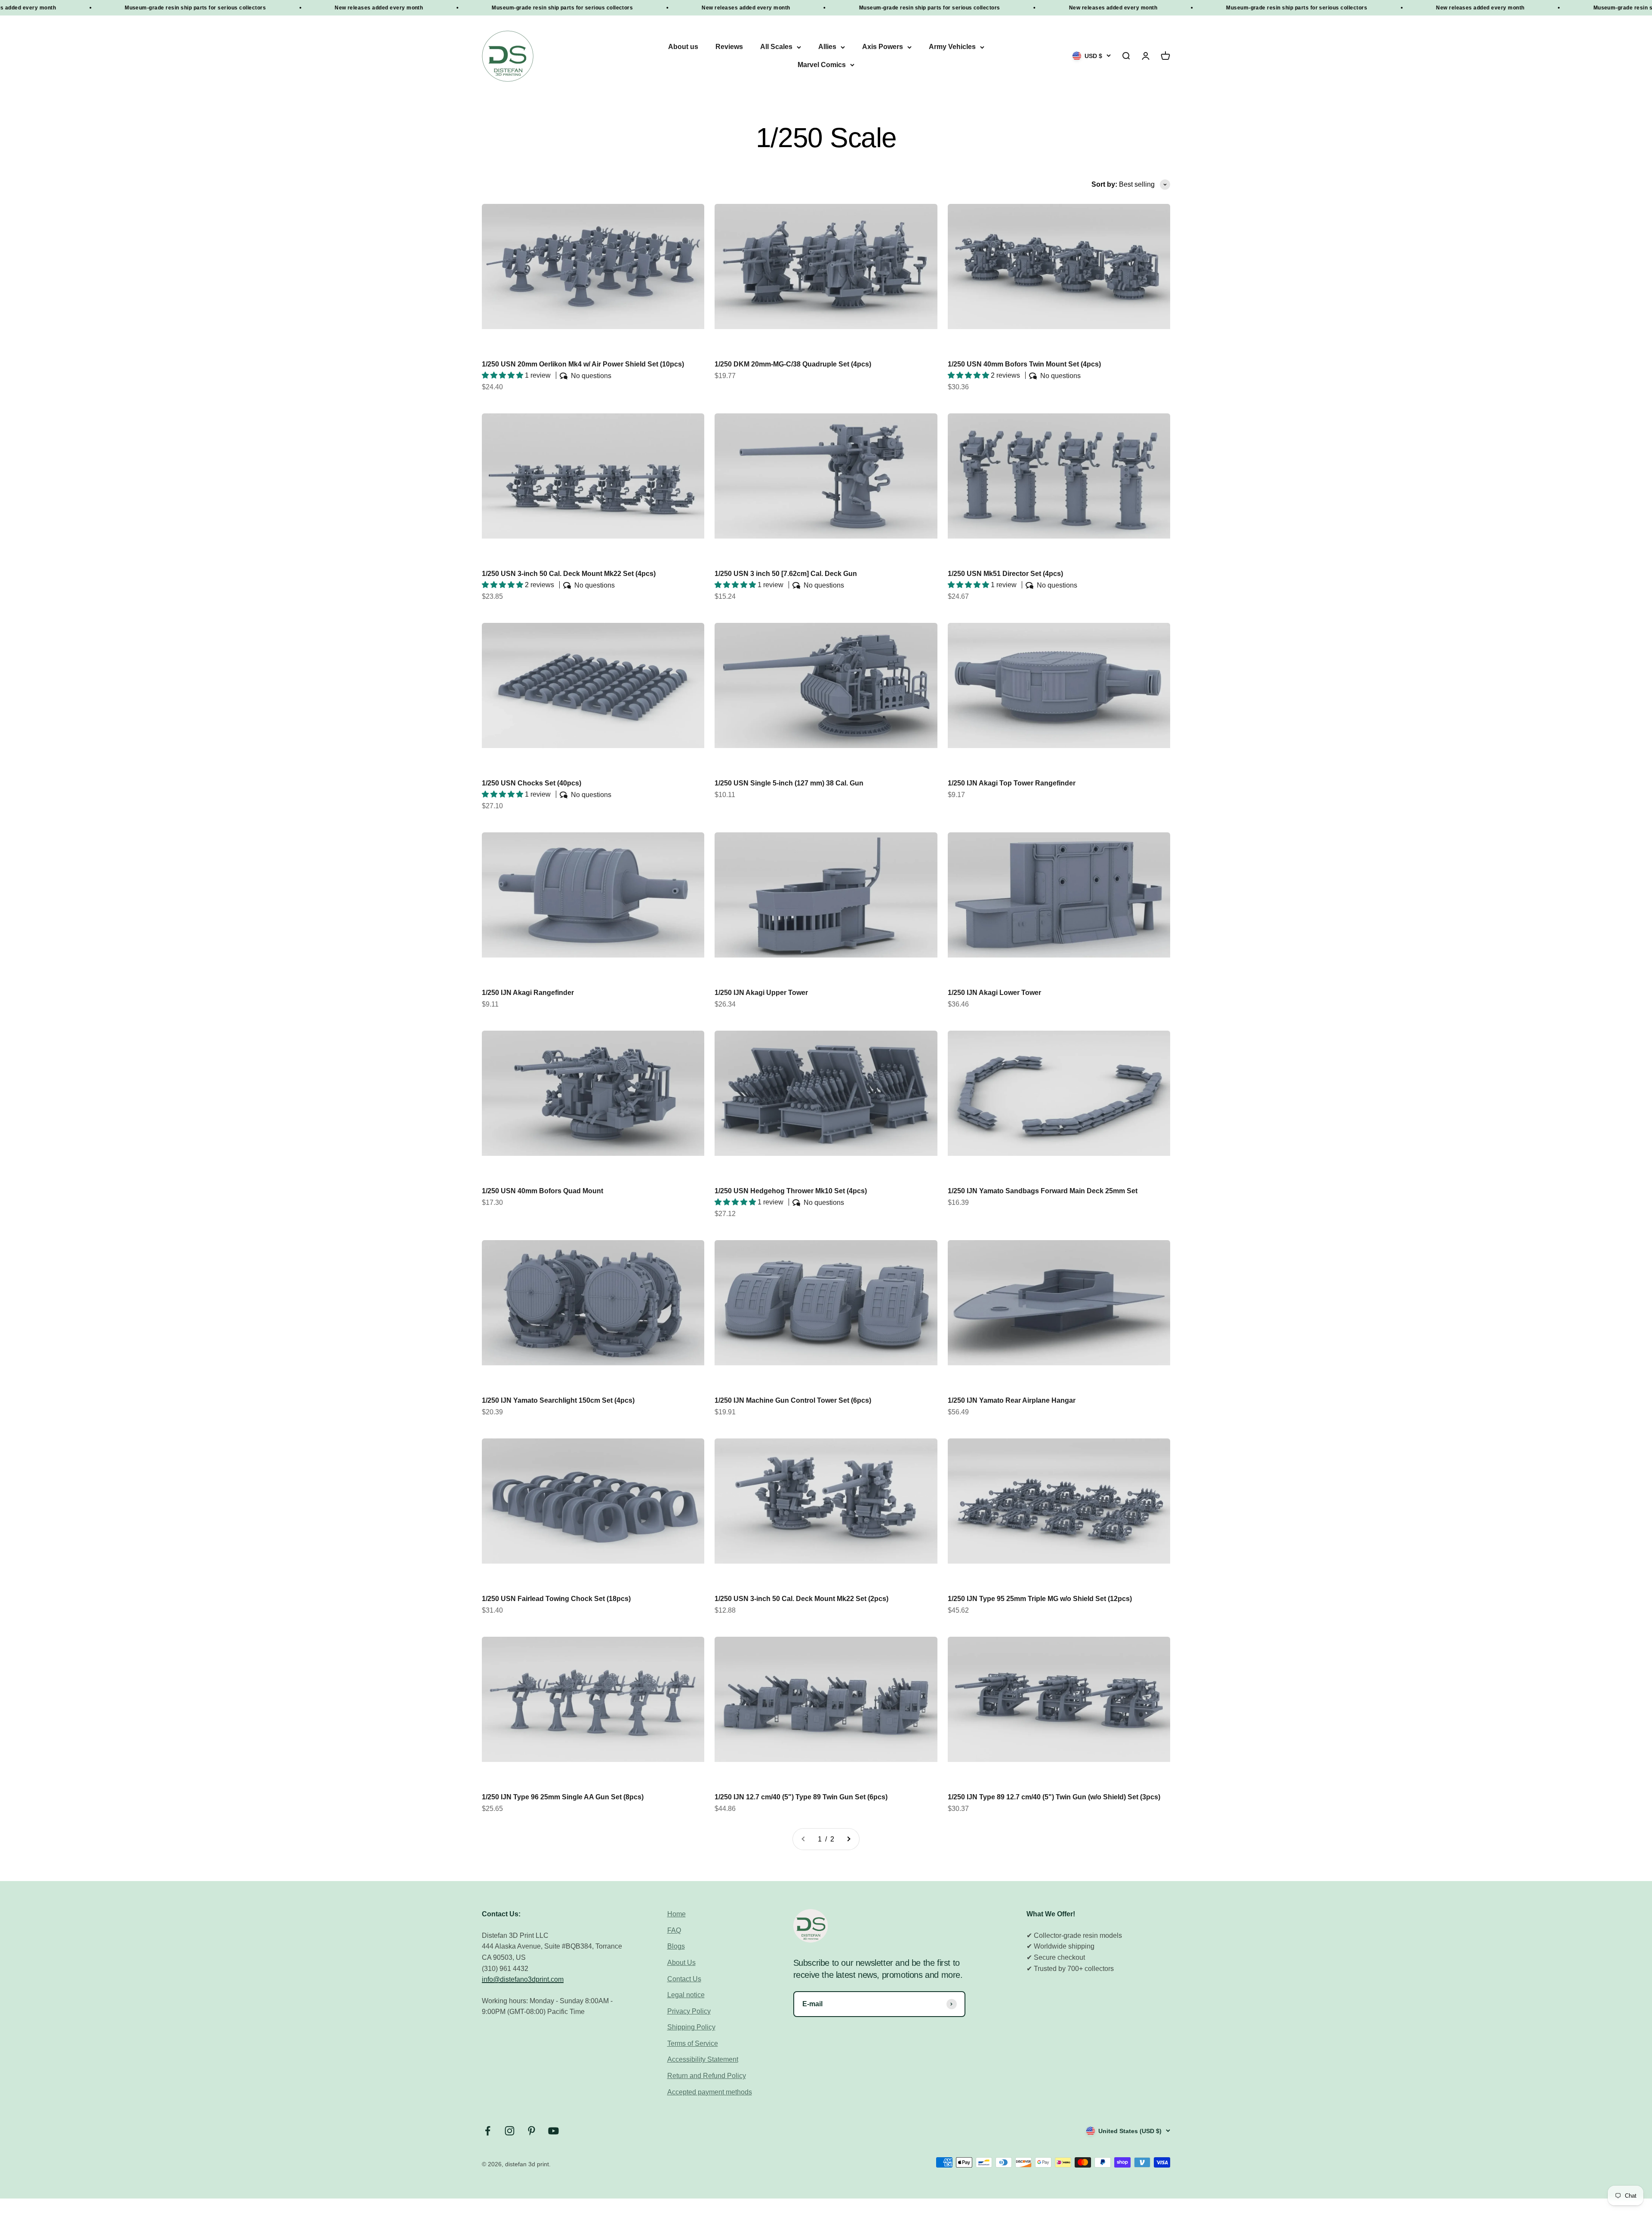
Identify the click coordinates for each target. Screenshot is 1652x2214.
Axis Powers (883, 47)
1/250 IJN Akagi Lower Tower (994, 993)
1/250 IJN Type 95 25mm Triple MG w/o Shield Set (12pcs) (1040, 1599)
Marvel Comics (822, 65)
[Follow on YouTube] (553, 2131)
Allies (827, 47)
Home (677, 1914)
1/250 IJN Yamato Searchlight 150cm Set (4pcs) (558, 1400)
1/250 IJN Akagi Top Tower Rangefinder (1012, 783)
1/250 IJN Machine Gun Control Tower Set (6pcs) (793, 1400)
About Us (681, 1963)
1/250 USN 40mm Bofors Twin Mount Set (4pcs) (1024, 364)
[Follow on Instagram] (510, 2131)
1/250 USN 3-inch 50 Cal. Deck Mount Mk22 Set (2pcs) (801, 1599)
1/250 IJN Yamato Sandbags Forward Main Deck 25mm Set (1043, 1191)
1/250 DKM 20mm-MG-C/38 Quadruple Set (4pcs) (793, 364)
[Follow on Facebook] (488, 2131)
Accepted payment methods (710, 2092)
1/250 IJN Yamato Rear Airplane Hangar (1012, 1400)
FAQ (674, 1930)
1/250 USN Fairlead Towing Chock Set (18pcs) (556, 1599)
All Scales (776, 47)
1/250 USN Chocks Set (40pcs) (532, 783)
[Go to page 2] (848, 1839)
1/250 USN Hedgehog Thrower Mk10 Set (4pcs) (791, 1191)
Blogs (676, 1946)
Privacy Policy (689, 2011)
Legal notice (686, 1995)
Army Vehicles (952, 47)
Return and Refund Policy (707, 2076)
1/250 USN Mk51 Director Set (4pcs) (1005, 574)
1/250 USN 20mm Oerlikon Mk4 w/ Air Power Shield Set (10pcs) (583, 364)
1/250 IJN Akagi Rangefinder (528, 993)
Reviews (729, 47)
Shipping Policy (691, 2027)
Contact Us (684, 1979)
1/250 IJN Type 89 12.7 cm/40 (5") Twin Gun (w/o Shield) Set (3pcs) (1054, 1797)
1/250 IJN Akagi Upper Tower (761, 993)
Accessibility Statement (703, 2059)
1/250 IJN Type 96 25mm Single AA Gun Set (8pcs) (563, 1797)
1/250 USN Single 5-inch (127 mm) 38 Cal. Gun (789, 783)
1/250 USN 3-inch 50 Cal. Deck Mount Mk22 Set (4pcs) (569, 574)
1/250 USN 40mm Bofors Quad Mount (542, 1191)
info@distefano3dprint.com (523, 1979)
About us (683, 47)
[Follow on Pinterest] (532, 2131)
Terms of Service (693, 2043)
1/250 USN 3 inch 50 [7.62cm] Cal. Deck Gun (786, 574)
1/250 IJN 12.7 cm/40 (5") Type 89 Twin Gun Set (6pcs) (801, 1797)
